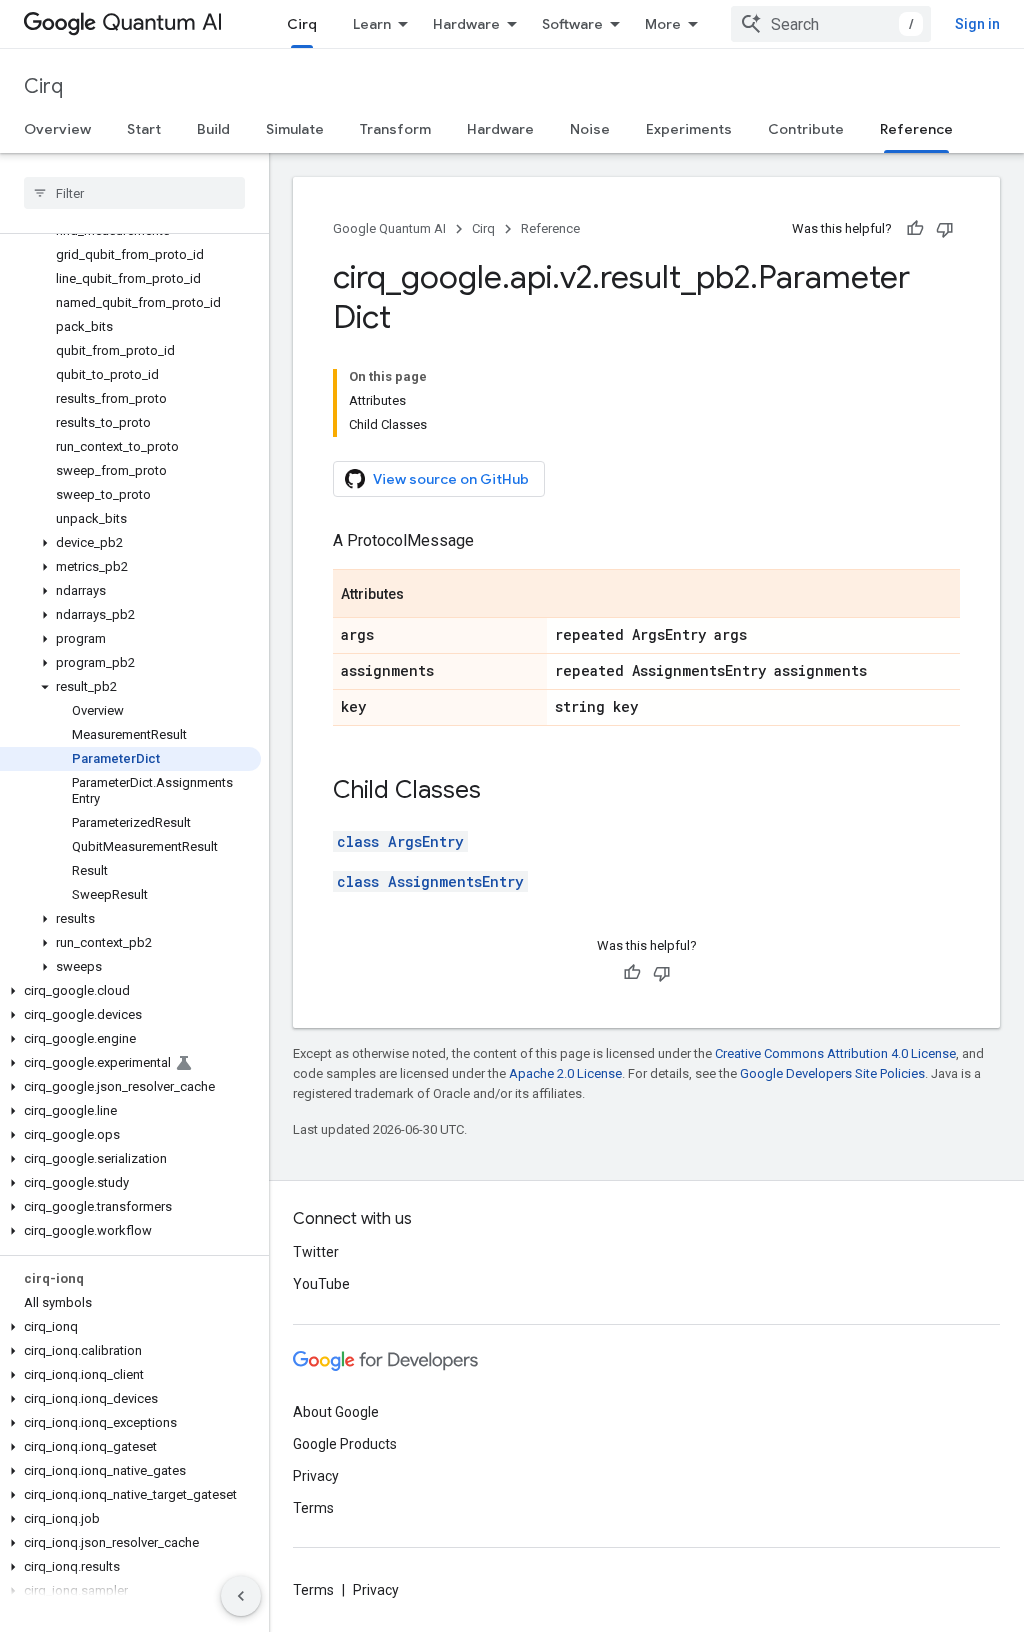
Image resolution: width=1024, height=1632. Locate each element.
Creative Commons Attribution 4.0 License (835, 1053)
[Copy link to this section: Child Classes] (501, 792)
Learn (372, 24)
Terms (313, 1508)
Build (213, 129)
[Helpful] (915, 229)
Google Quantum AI (389, 228)
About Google (336, 1412)
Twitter (316, 1252)
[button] (130, 543)
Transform (395, 129)
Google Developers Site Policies (832, 1073)
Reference (916, 129)
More (663, 24)
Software (572, 24)
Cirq (302, 24)
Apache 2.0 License (565, 1073)
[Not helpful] (945, 229)
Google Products (345, 1444)
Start (144, 129)
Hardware (466, 24)
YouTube (321, 1284)
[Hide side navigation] (241, 1596)
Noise (590, 129)
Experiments (689, 129)
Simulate (295, 129)
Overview (57, 129)
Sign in (977, 24)
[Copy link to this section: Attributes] (424, 595)
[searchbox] (134, 193)
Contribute (806, 129)
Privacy (316, 1476)
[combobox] (831, 24)
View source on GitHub (451, 479)
